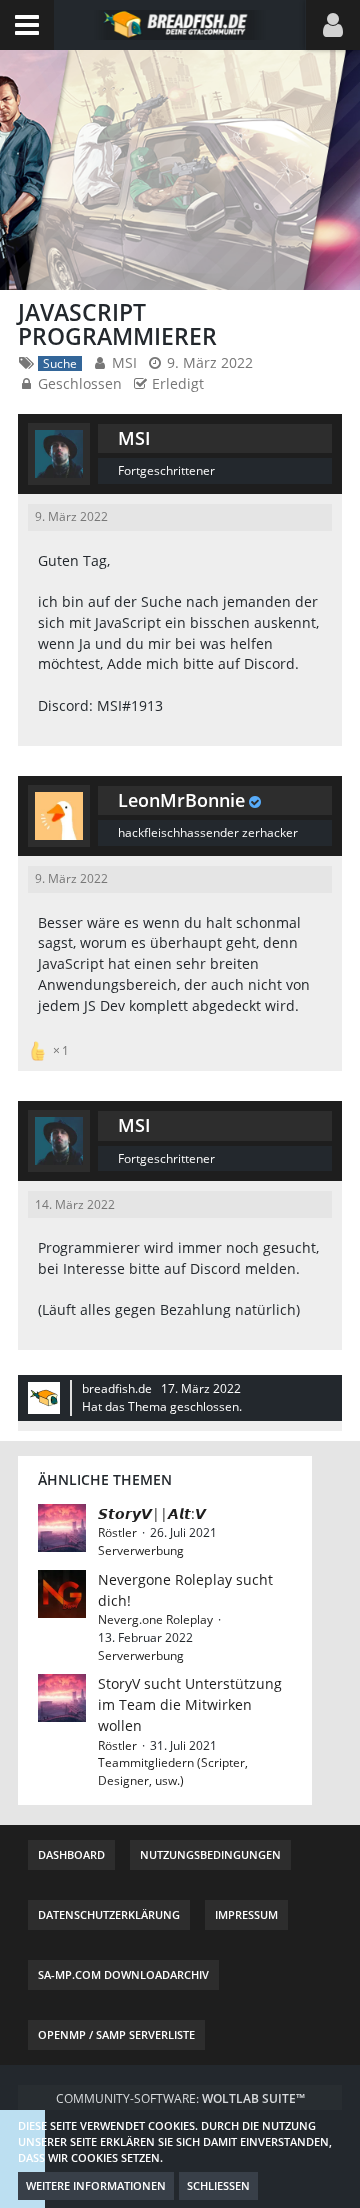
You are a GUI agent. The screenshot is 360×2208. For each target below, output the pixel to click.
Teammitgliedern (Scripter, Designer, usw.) (173, 1771)
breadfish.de (117, 1388)
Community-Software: (180, 2098)
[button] (27, 25)
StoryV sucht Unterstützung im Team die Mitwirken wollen (190, 1704)
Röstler (117, 1532)
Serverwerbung (141, 1550)
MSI (124, 362)
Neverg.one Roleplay (155, 1619)
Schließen (218, 2185)
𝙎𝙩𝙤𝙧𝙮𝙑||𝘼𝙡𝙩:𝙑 (152, 1513)
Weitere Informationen (96, 2185)
